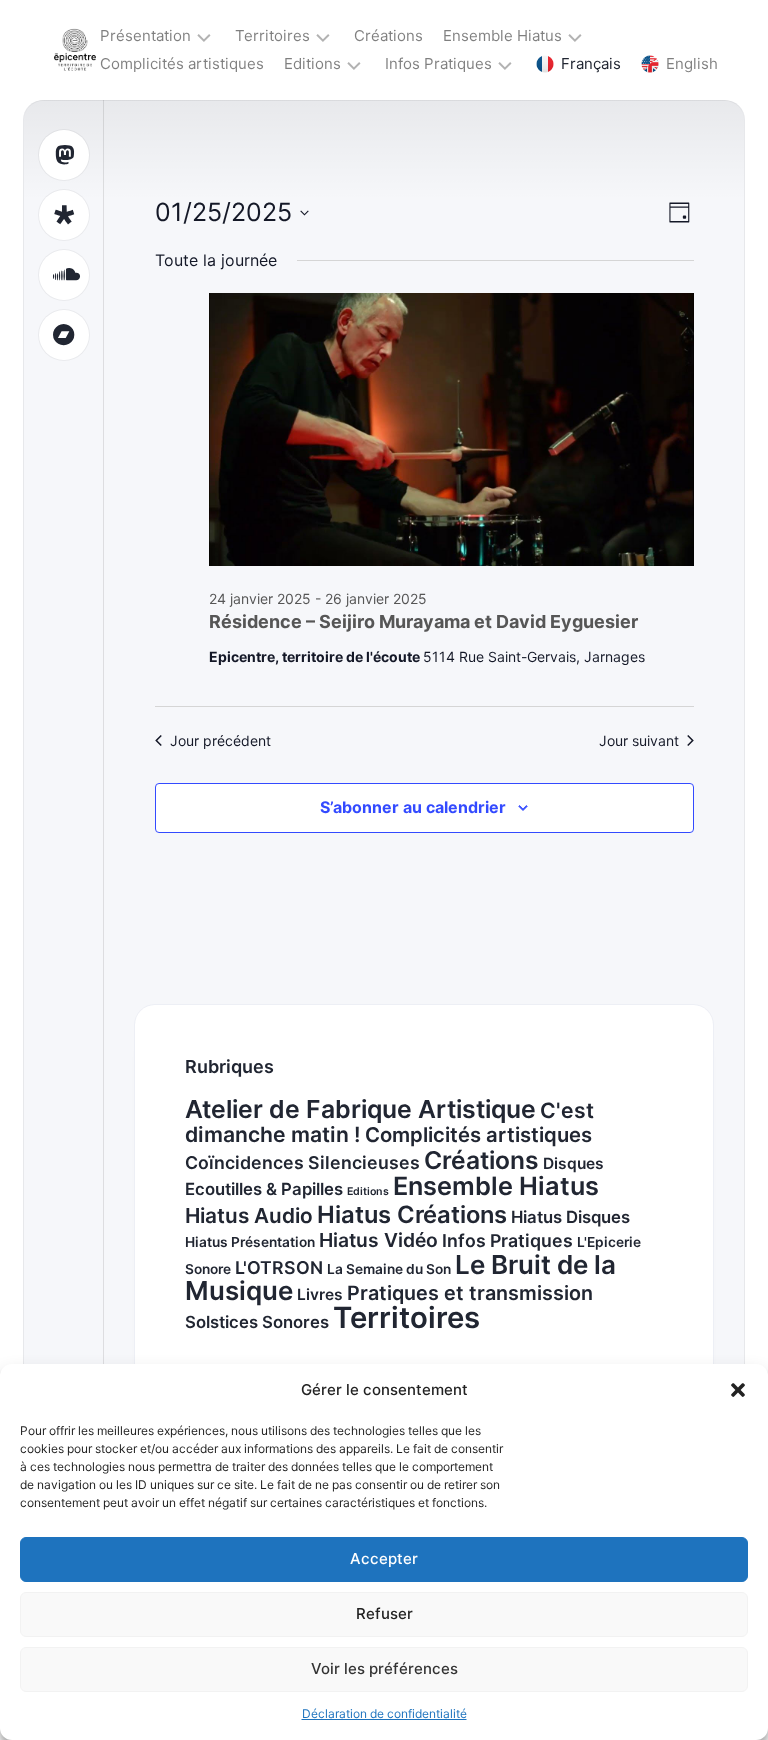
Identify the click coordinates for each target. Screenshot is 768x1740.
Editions (312, 63)
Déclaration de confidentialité (384, 1713)
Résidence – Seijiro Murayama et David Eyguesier (423, 621)
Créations (388, 35)
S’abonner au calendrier (413, 807)
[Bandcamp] (64, 335)
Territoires (272, 35)
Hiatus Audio (249, 1215)
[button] (738, 1390)
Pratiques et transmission (470, 1293)
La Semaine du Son (389, 1269)
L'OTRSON (279, 1267)
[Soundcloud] (64, 275)
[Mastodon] (64, 155)
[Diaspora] (64, 215)
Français (591, 63)
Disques (573, 1163)
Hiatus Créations (412, 1214)
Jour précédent (220, 740)
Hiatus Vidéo (378, 1240)
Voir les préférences (384, 1668)
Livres (320, 1294)
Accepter (384, 1558)
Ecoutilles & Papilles (264, 1189)
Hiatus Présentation (250, 1242)
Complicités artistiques (182, 63)
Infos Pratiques (438, 63)
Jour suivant (639, 740)
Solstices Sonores (257, 1322)
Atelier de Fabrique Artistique (360, 1109)
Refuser (384, 1613)
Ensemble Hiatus (502, 35)
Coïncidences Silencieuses (302, 1162)
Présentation (145, 35)
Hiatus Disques (570, 1217)
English (692, 63)
